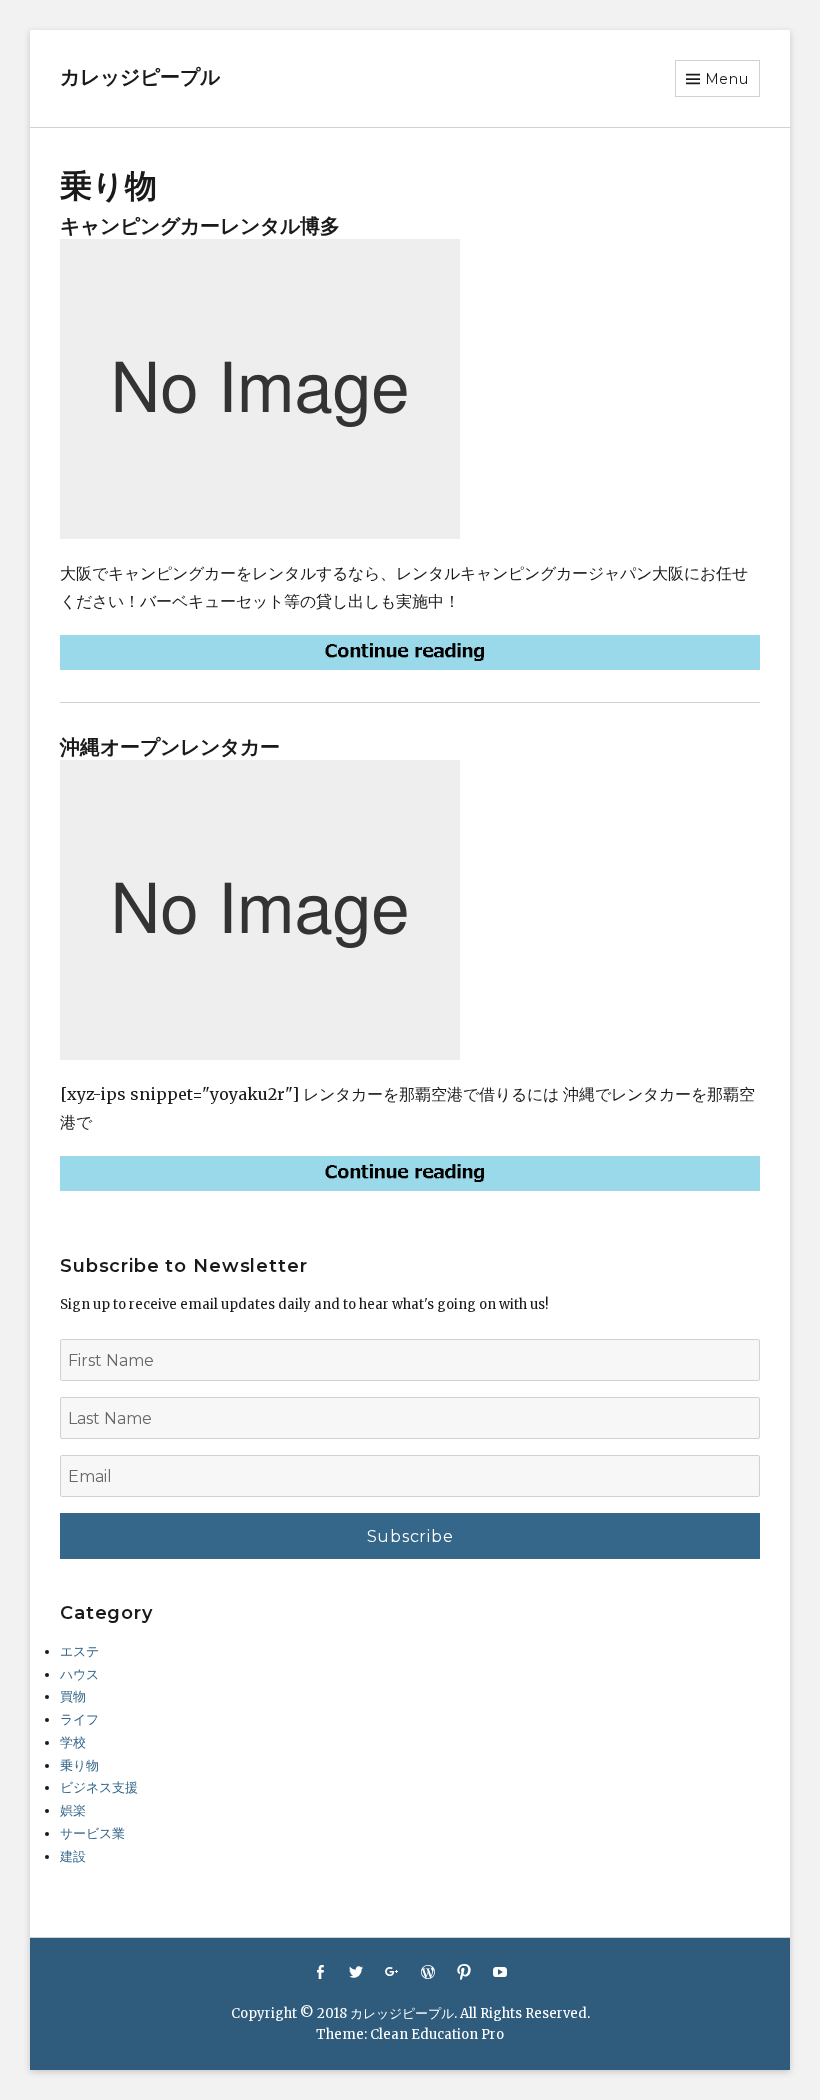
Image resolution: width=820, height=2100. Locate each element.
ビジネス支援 (99, 1787)
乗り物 (79, 1765)
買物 (73, 1696)
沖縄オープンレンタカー (170, 747)
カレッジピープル (140, 77)
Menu (727, 79)
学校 (73, 1742)
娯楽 (73, 1810)
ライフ (79, 1719)
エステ (79, 1651)
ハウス (79, 1674)
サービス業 (92, 1833)
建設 (73, 1856)
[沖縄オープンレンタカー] (410, 1173)
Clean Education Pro (437, 2034)
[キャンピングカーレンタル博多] (410, 652)
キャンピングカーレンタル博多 (200, 226)
